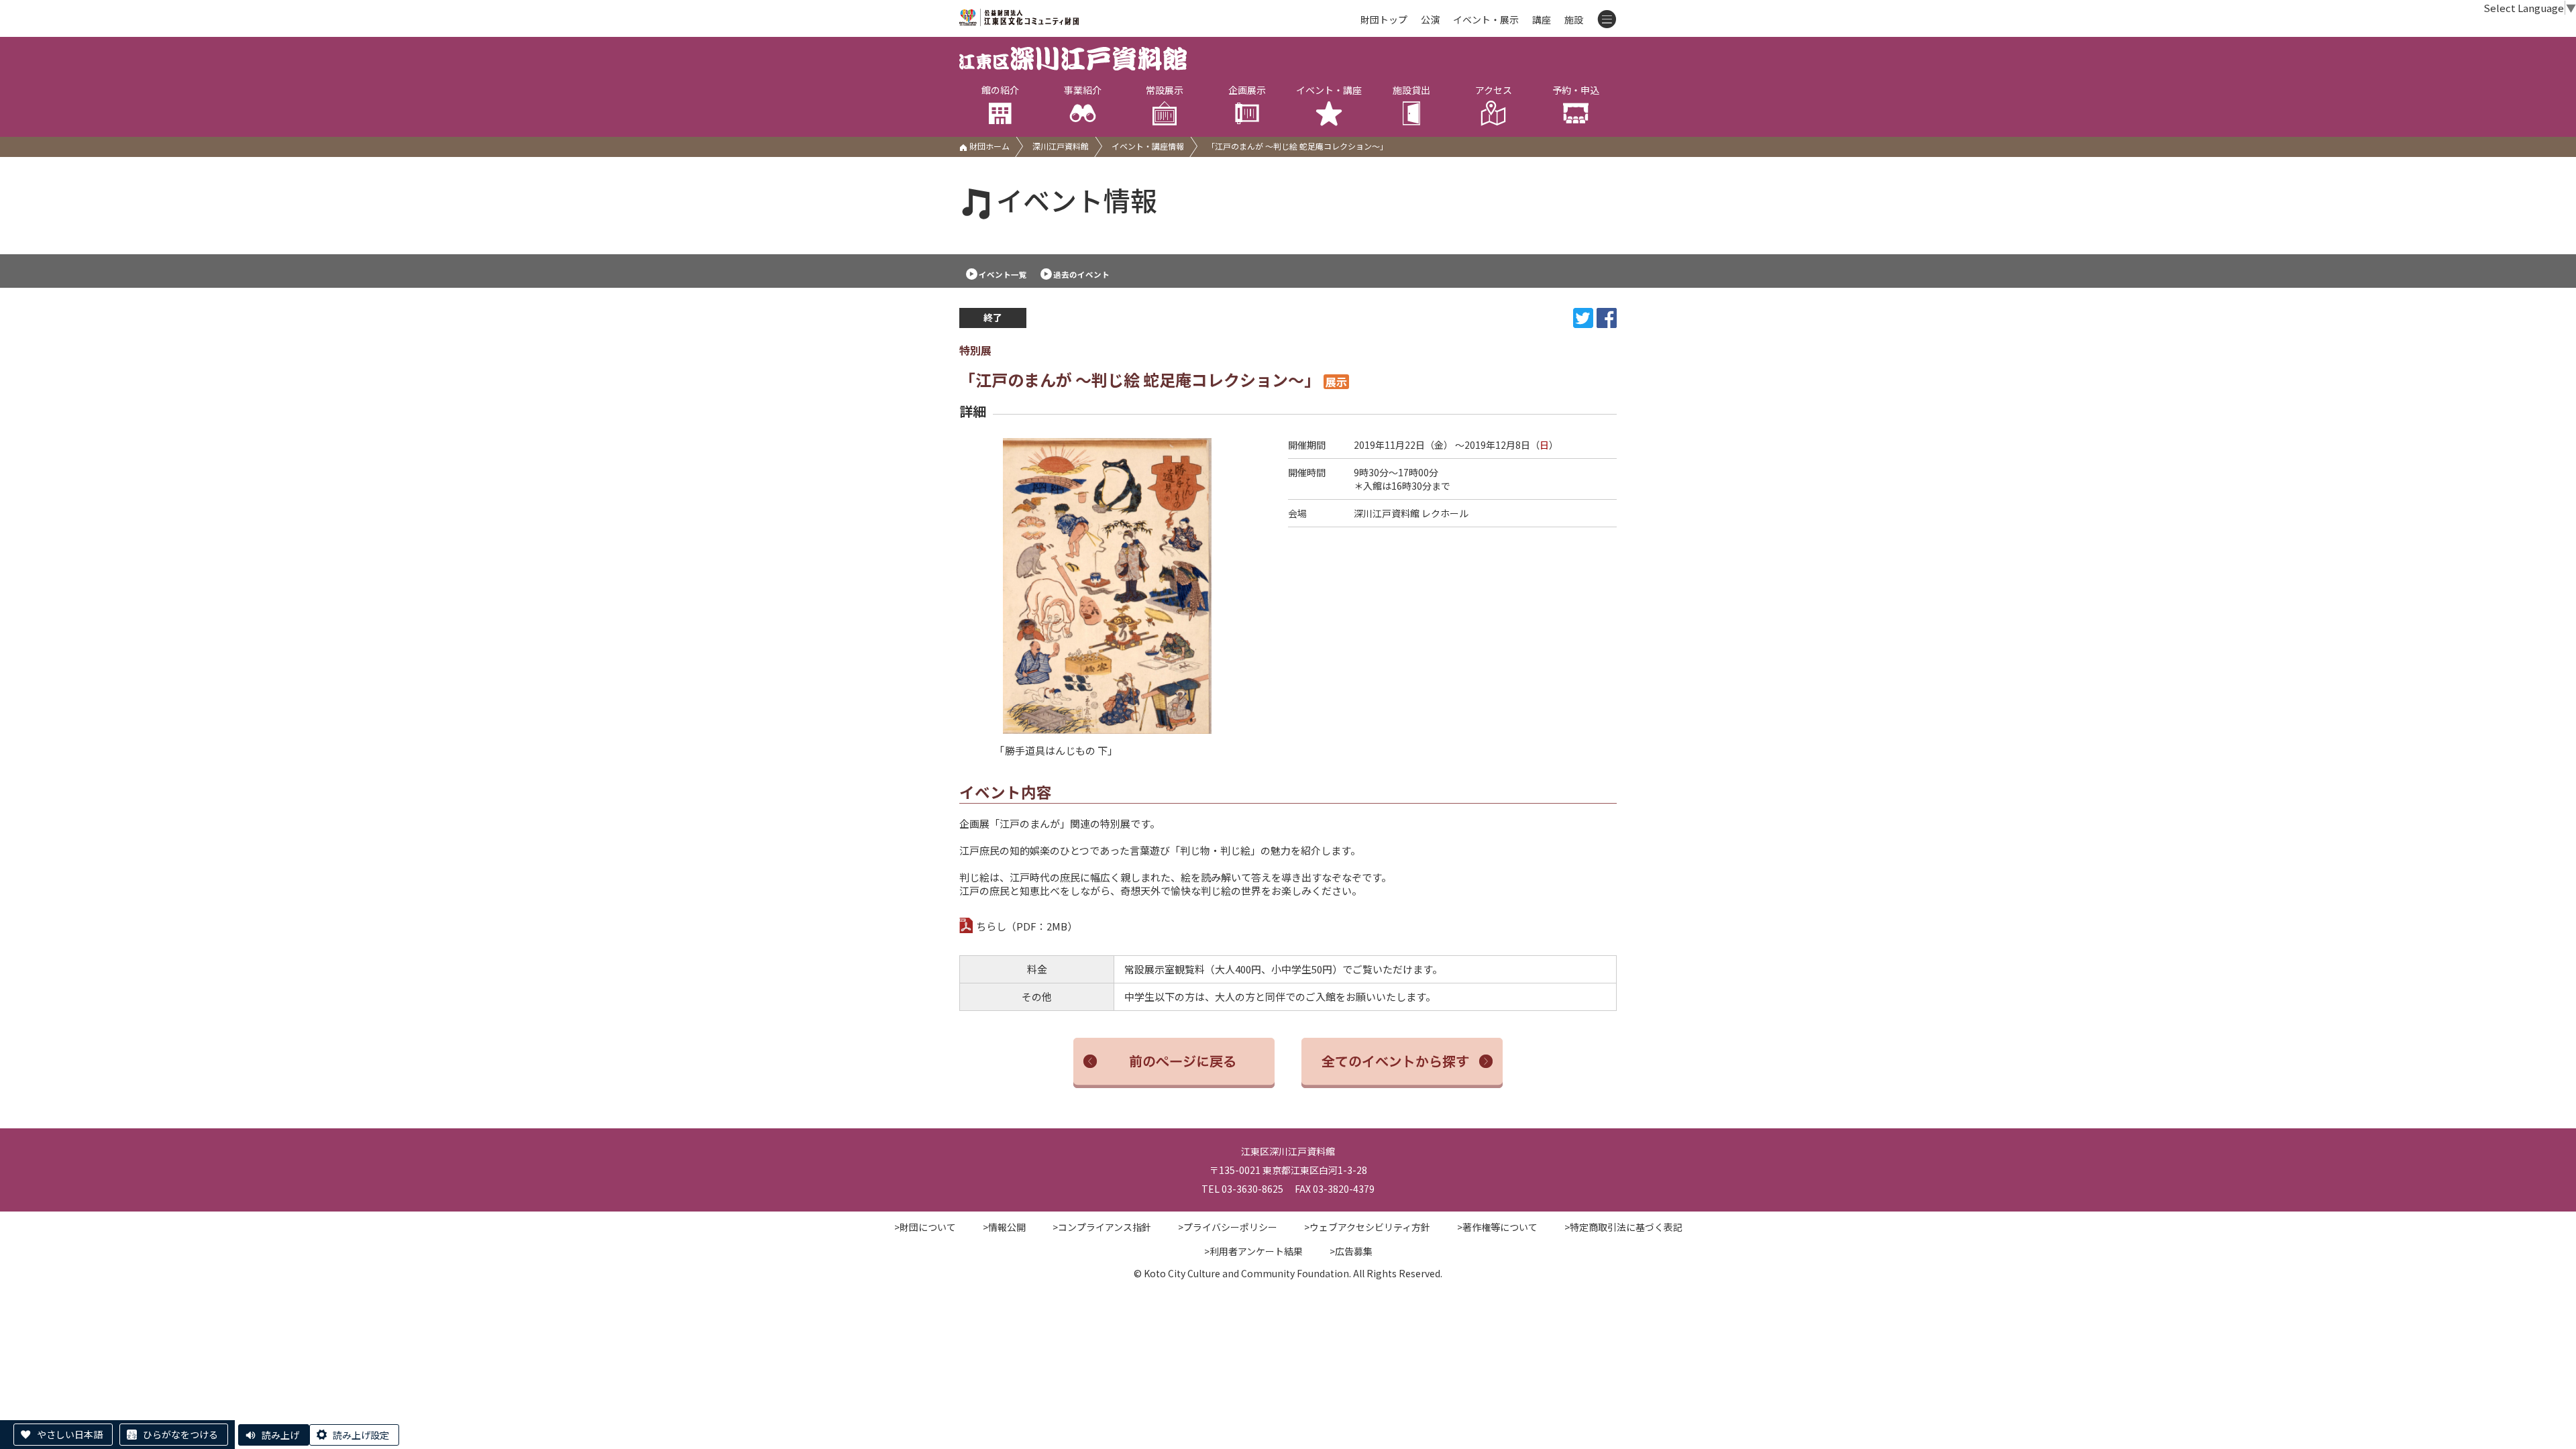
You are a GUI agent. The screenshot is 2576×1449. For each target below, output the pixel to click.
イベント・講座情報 (1148, 146)
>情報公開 (1004, 1227)
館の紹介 (1000, 90)
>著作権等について (1497, 1227)
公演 (1430, 19)
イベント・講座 (1329, 90)
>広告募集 (1351, 1251)
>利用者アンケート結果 (1253, 1251)
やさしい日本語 (70, 1434)
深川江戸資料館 (1061, 146)
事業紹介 (1083, 90)
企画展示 (1247, 90)
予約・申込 (1576, 90)
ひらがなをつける (180, 1434)
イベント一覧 (1003, 274)
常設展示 (1165, 90)
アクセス (1494, 90)
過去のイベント (1081, 274)
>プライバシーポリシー (1228, 1227)
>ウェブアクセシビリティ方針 (1367, 1227)
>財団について (925, 1227)
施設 (1574, 19)
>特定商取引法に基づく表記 (1623, 1227)
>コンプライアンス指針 (1102, 1227)
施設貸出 (1411, 90)
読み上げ (280, 1435)
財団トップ (1384, 19)
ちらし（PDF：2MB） (1027, 926)
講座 (1542, 19)
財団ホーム (988, 146)
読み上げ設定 (361, 1435)
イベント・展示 (1486, 19)
